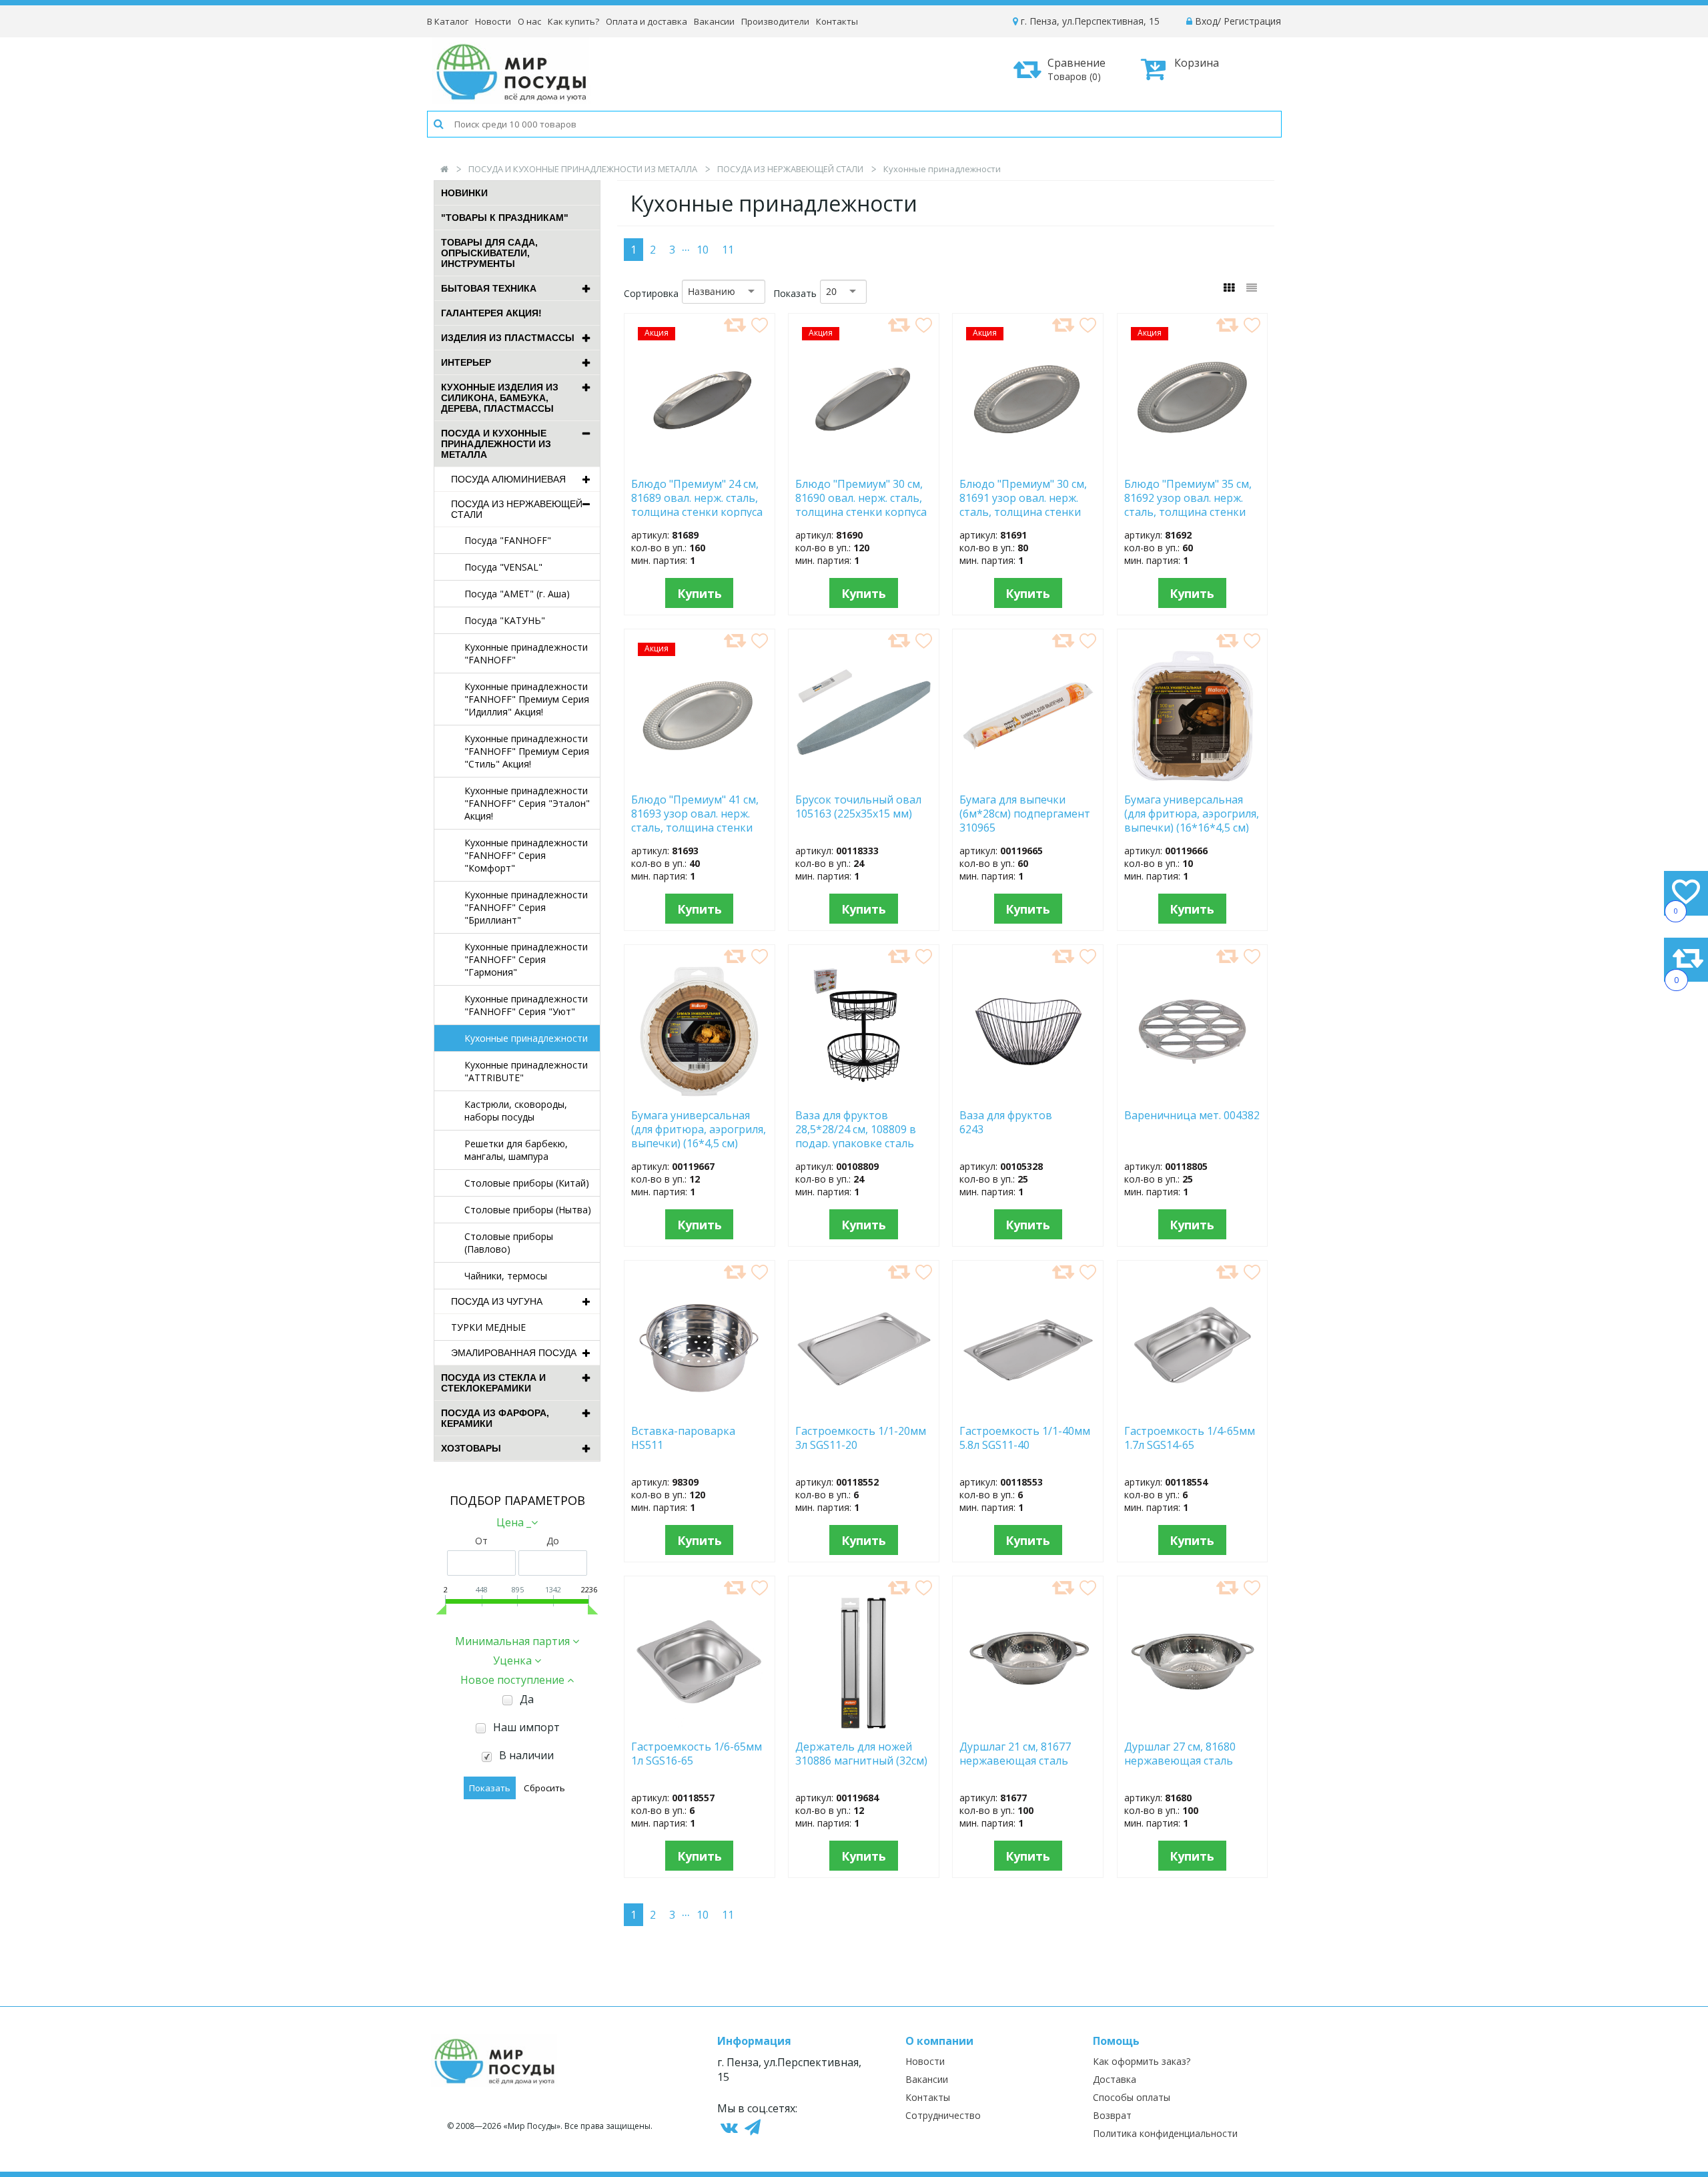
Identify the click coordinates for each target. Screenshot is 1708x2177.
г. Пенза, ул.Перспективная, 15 (1089, 21)
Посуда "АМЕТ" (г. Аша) (517, 594)
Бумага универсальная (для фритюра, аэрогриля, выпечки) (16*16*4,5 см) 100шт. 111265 (1192, 813)
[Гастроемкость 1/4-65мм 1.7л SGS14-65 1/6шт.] (1193, 1410)
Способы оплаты (1132, 2097)
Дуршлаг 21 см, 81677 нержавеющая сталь (1015, 1754)
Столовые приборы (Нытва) (528, 1210)
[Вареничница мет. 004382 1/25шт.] (1192, 1095)
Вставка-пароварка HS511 (683, 1438)
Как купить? (573, 21)
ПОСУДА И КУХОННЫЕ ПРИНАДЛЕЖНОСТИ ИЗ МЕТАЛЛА (583, 169)
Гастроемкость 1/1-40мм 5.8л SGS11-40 (1025, 1438)
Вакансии (714, 21)
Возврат (1112, 2115)
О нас (529, 21)
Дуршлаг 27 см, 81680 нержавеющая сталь (1180, 1754)
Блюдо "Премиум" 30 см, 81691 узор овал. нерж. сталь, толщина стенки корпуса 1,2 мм (1023, 497)
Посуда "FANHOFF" (508, 540)
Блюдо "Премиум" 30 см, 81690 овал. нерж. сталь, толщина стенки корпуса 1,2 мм (861, 497)
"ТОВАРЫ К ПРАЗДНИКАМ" (505, 218)
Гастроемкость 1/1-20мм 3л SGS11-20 (861, 1438)
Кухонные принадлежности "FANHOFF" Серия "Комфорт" (526, 855)
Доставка (1115, 2079)
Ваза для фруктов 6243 (1006, 1123)
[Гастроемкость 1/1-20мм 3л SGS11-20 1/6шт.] (864, 1410)
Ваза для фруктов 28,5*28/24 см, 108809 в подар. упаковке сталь (856, 1129)
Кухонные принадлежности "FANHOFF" (526, 653)
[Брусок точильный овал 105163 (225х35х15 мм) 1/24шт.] (864, 779)
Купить (700, 593)
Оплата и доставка (647, 21)
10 (703, 250)
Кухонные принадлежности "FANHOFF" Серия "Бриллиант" (526, 907)
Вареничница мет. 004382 (1192, 1116)
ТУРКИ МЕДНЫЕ (488, 1327)
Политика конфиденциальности (1165, 2133)
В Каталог (448, 21)
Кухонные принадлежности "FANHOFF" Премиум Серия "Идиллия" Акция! (527, 699)
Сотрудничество (943, 2115)
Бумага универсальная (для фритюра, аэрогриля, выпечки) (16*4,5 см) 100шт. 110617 (699, 1129)
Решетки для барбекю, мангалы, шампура (516, 1150)
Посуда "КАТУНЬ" (505, 620)
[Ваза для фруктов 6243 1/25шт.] (1028, 1095)
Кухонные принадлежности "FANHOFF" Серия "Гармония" (526, 959)
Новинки (464, 193)
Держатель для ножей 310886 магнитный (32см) (861, 1754)
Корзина (1197, 63)
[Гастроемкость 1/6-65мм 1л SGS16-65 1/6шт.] (699, 1726)
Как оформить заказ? (1142, 2061)
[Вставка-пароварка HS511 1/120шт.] (700, 1410)
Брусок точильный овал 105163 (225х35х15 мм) (858, 807)
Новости (493, 21)
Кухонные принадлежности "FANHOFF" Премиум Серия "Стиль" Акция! (527, 751)
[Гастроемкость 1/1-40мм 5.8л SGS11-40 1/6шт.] (1028, 1410)
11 (728, 250)
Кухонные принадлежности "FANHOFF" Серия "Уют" (526, 1005)
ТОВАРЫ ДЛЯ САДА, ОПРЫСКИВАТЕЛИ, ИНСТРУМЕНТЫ (489, 253)
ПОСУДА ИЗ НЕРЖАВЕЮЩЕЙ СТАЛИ (790, 169)
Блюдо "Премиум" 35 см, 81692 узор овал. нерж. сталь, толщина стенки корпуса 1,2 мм (1188, 497)
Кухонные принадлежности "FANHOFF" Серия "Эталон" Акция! (527, 803)
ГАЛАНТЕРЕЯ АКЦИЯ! (491, 313)
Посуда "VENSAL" (503, 567)
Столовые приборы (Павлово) (509, 1243)
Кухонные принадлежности (526, 1038)
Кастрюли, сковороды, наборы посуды (516, 1111)
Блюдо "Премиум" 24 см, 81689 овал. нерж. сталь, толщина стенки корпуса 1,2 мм (697, 497)
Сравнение (1077, 69)
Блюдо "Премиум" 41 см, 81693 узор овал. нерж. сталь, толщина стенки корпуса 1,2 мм (695, 813)
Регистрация (1252, 21)
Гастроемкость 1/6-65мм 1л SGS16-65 (697, 1754)
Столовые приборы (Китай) (527, 1183)
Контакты (837, 21)
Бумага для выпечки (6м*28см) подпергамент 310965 (1025, 813)
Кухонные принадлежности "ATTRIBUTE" (526, 1071)
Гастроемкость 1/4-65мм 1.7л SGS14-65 (1190, 1438)
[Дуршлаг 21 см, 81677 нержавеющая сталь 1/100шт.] (1028, 1726)
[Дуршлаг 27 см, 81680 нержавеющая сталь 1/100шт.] (1193, 1726)
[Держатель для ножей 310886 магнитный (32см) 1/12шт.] (863, 1726)
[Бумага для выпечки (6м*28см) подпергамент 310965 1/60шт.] (1028, 779)
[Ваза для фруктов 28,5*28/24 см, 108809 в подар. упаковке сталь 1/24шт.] (864, 1095)
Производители (775, 21)
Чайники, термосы (506, 1276)
